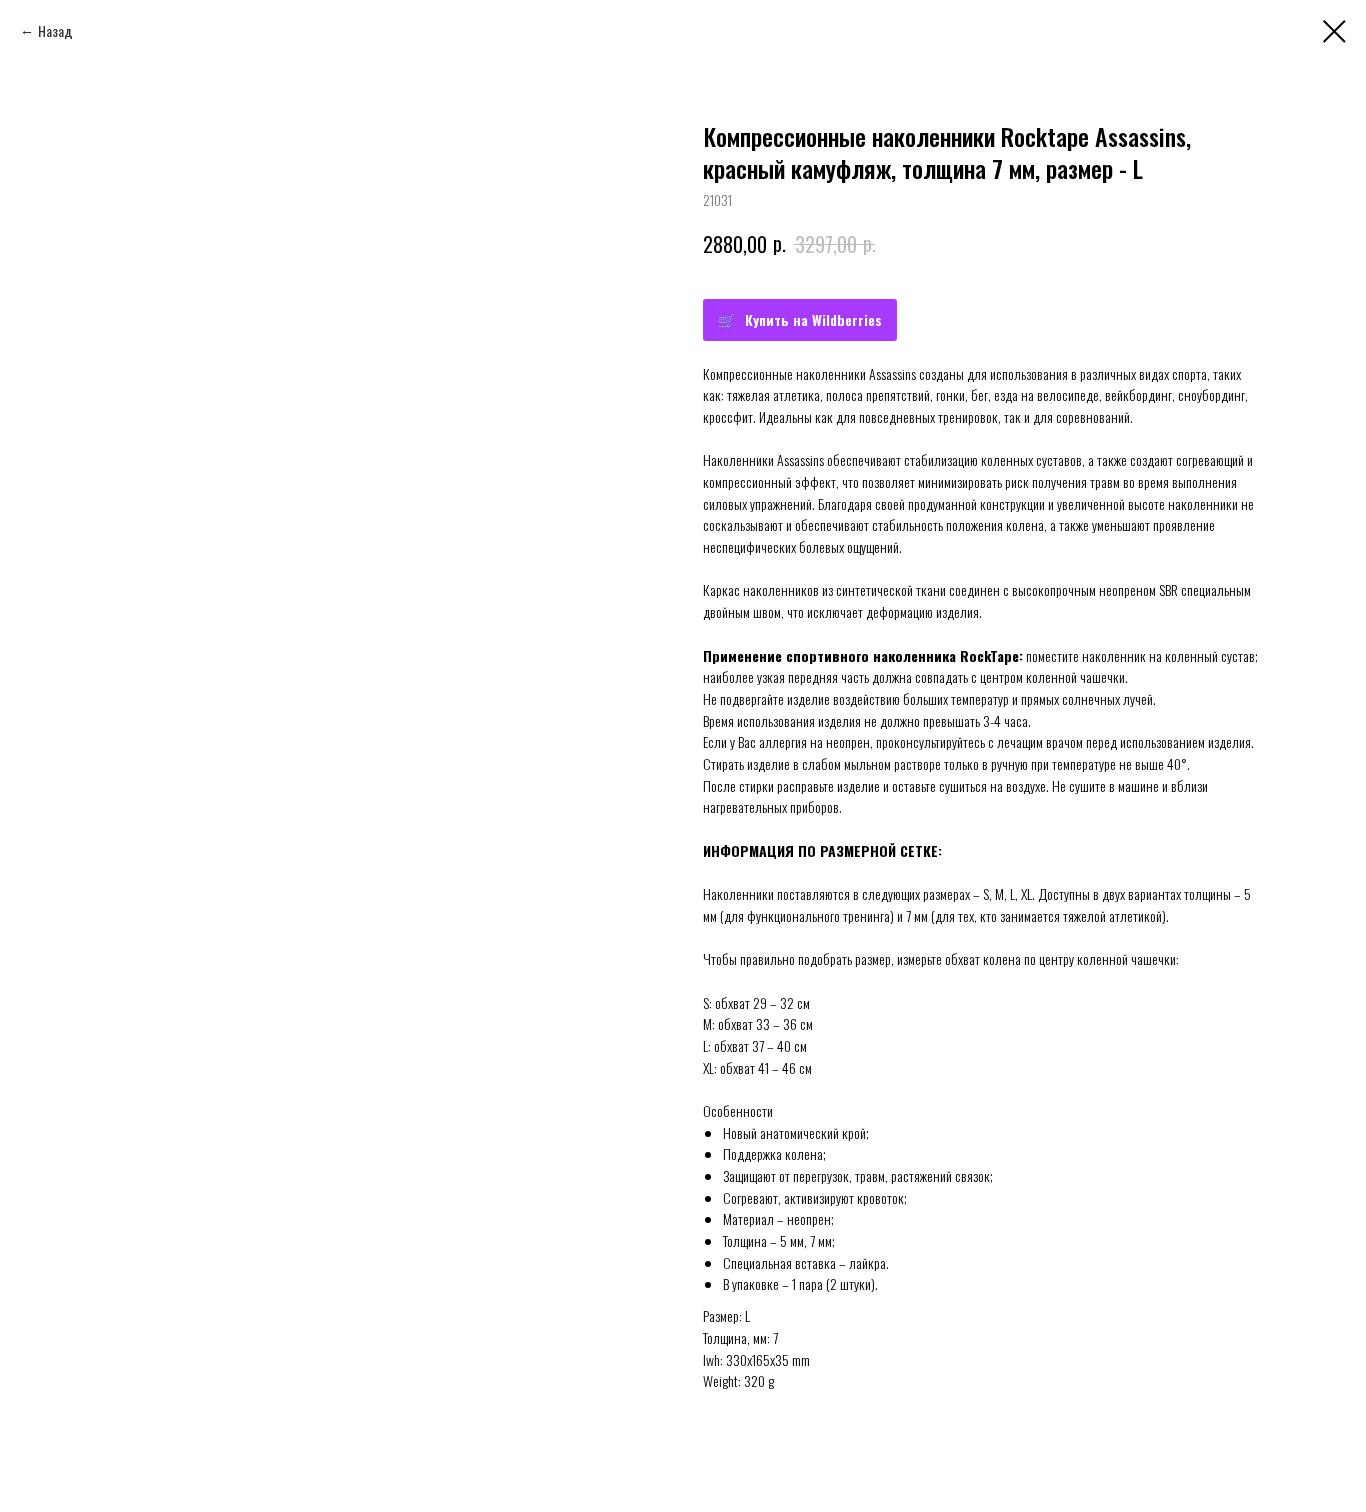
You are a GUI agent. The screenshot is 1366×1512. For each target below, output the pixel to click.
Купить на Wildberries (813, 319)
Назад (55, 30)
